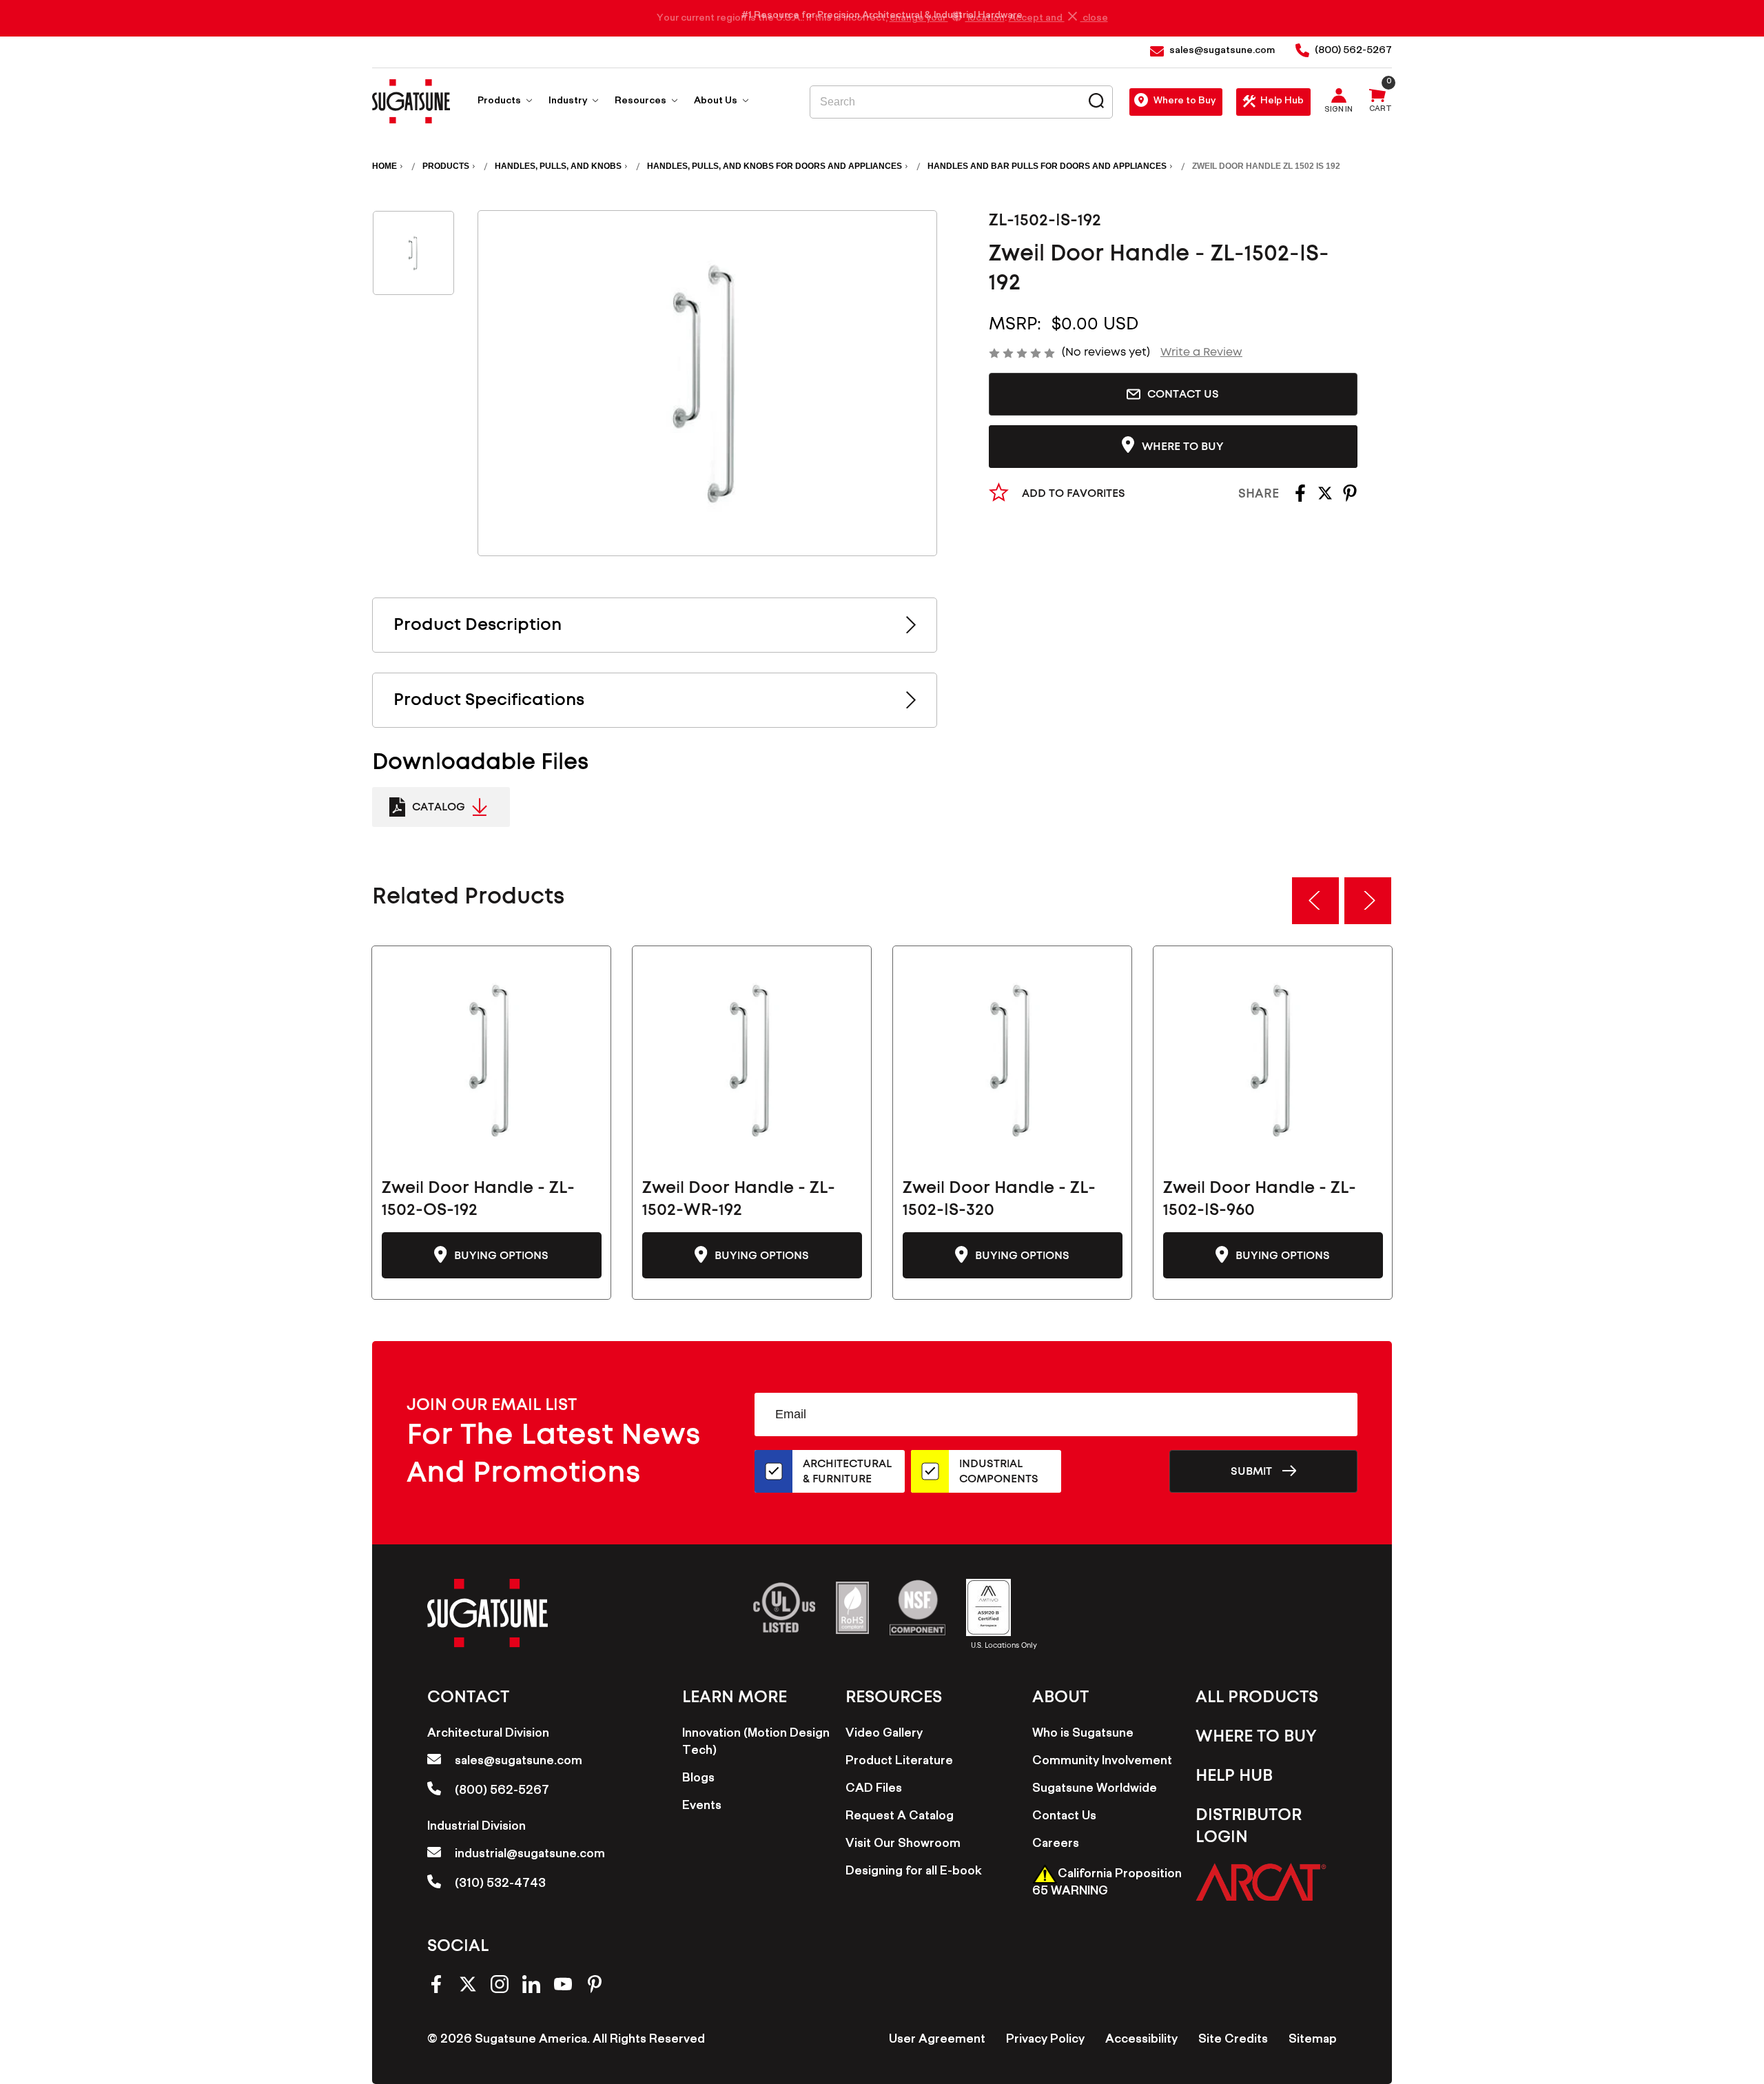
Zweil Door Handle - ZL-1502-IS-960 (1260, 1199)
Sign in (1339, 111)
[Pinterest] (1350, 498)
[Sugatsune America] (411, 101)
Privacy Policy (1045, 2041)
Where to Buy (1184, 102)
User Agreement (937, 2041)
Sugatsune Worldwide (1095, 1790)
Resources (642, 102)
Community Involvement (1102, 1762)
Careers (1056, 1845)
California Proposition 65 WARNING (1107, 1884)
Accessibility (1141, 2041)
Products (500, 102)
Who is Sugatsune (1083, 1735)
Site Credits (1233, 2041)
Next (1368, 901)
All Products (1257, 1697)
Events (702, 1807)
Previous (1315, 901)
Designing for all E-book (913, 1872)
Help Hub (1282, 102)
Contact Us (1183, 394)
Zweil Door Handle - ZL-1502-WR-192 (739, 1199)
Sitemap (1313, 2041)
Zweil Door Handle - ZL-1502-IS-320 (999, 1199)
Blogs (698, 1779)
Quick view (492, 1060)
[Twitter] (1325, 498)
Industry (569, 102)
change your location (947, 19)
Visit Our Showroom (903, 1845)
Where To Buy (1256, 1737)
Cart (1381, 110)
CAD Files (874, 1790)
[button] (1261, 1882)
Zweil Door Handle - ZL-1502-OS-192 (478, 1199)
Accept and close (1058, 19)
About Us (717, 102)
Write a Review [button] (1201, 352)
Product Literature (899, 1762)
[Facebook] (1300, 498)
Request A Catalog (900, 1817)
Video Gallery (884, 1735)
